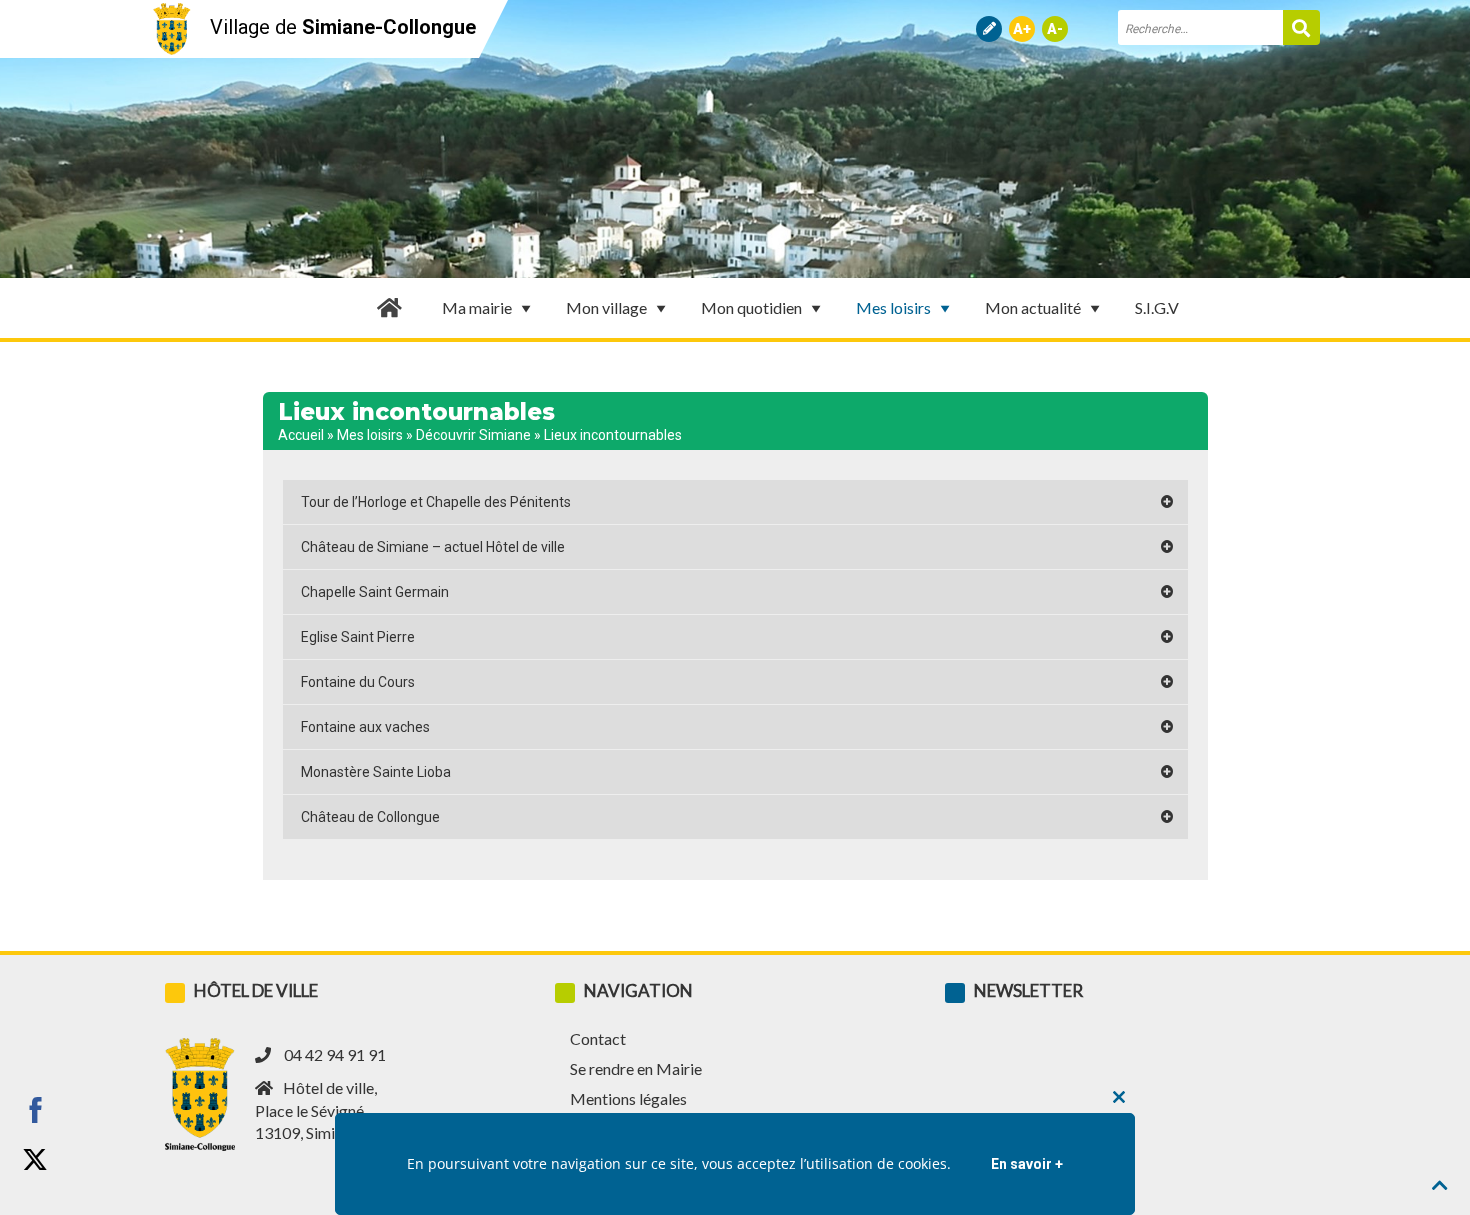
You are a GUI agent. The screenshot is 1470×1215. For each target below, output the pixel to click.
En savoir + (1027, 1164)
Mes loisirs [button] (893, 307)
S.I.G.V (1157, 307)
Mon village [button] (606, 307)
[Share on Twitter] (35, 1160)
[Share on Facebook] (35, 1110)
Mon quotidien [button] (751, 307)
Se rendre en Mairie (636, 1068)
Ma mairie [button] (477, 307)
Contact (598, 1038)
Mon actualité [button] (1033, 307)
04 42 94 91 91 (335, 1054)
